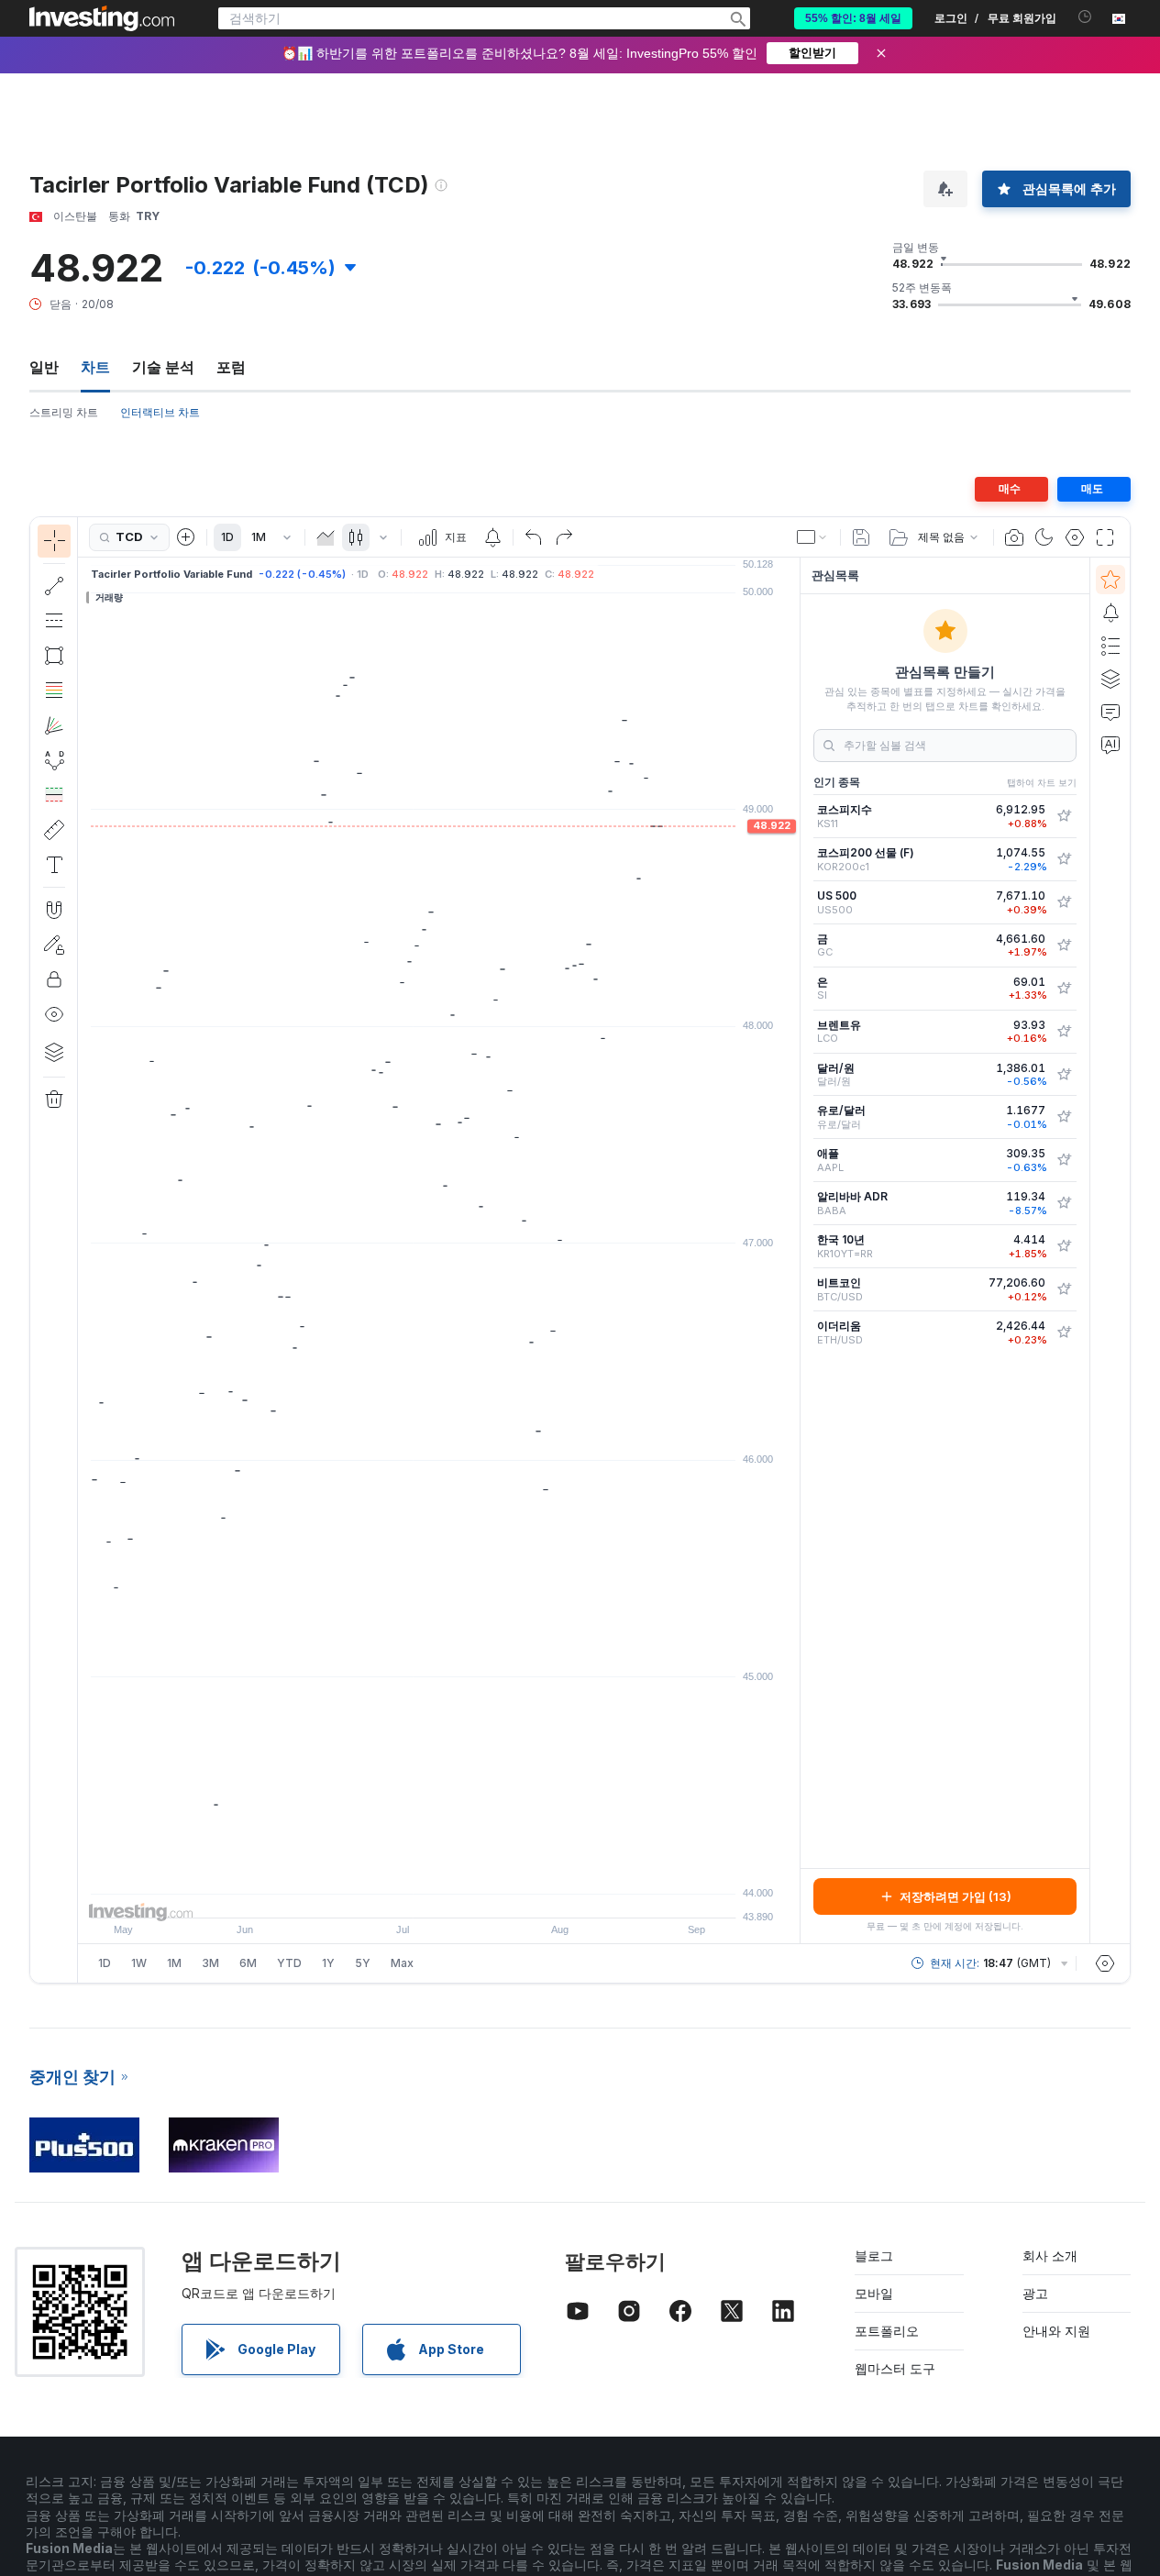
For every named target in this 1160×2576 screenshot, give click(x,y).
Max (402, 1963)
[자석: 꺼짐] (54, 910)
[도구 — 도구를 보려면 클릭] (54, 830)
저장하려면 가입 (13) (956, 1896)
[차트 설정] (1075, 537)
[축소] (390, 1895)
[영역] (326, 537)
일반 (44, 367)
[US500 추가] (1064, 902)
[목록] (1110, 646)
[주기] (287, 537)
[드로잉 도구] (83, 1250)
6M (248, 1963)
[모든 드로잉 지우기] (54, 1100)
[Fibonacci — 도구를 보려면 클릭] (54, 691)
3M (210, 1963)
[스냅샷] (1014, 537)
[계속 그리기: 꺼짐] (54, 945)
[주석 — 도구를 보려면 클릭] (54, 865)
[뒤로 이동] (439, 1895)
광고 (1035, 2293)
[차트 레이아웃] (812, 537)
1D (227, 537)
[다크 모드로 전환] (1044, 537)
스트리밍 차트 (64, 412)
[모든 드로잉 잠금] (54, 979)
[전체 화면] (1105, 537)
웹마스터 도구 (895, 2368)
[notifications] (1085, 17)
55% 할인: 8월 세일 (853, 18)
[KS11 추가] (1064, 816)
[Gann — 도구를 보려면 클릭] (54, 725)
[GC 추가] (1064, 945)
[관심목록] (1110, 580)
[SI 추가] (1064, 989)
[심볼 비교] (186, 537)
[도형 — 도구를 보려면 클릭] (54, 656)
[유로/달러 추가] (1064, 1117)
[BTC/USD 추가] (1064, 1289)
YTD (289, 1963)
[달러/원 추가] (1064, 1075)
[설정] (1105, 1963)
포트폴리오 (887, 2331)
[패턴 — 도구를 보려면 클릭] (54, 760)
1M (259, 537)
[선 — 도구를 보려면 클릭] (54, 586)
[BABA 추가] (1064, 1203)
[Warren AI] (1110, 745)
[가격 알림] (492, 537)
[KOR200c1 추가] (1064, 859)
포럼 (231, 367)
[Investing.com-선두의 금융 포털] (102, 18)
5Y (363, 1963)
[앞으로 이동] (464, 1895)
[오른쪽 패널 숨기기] (794, 1251)
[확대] (414, 1895)
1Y (328, 1963)
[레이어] (54, 1052)
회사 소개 (1050, 2255)
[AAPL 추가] (1064, 1160)
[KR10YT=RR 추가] (1064, 1246)
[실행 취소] (534, 537)
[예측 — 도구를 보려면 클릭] (54, 795)
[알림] (1110, 613)
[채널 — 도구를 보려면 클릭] (54, 621)
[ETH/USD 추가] (1064, 1332)
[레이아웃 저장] (861, 537)
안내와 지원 (1056, 2331)
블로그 (874, 2255)
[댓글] (1110, 712)
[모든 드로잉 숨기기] (54, 1014)
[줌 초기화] (489, 1895)
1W (139, 1963)
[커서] (54, 541)
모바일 (874, 2293)
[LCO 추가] (1064, 1032)
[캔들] (356, 537)
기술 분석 (163, 367)
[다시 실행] (564, 537)
